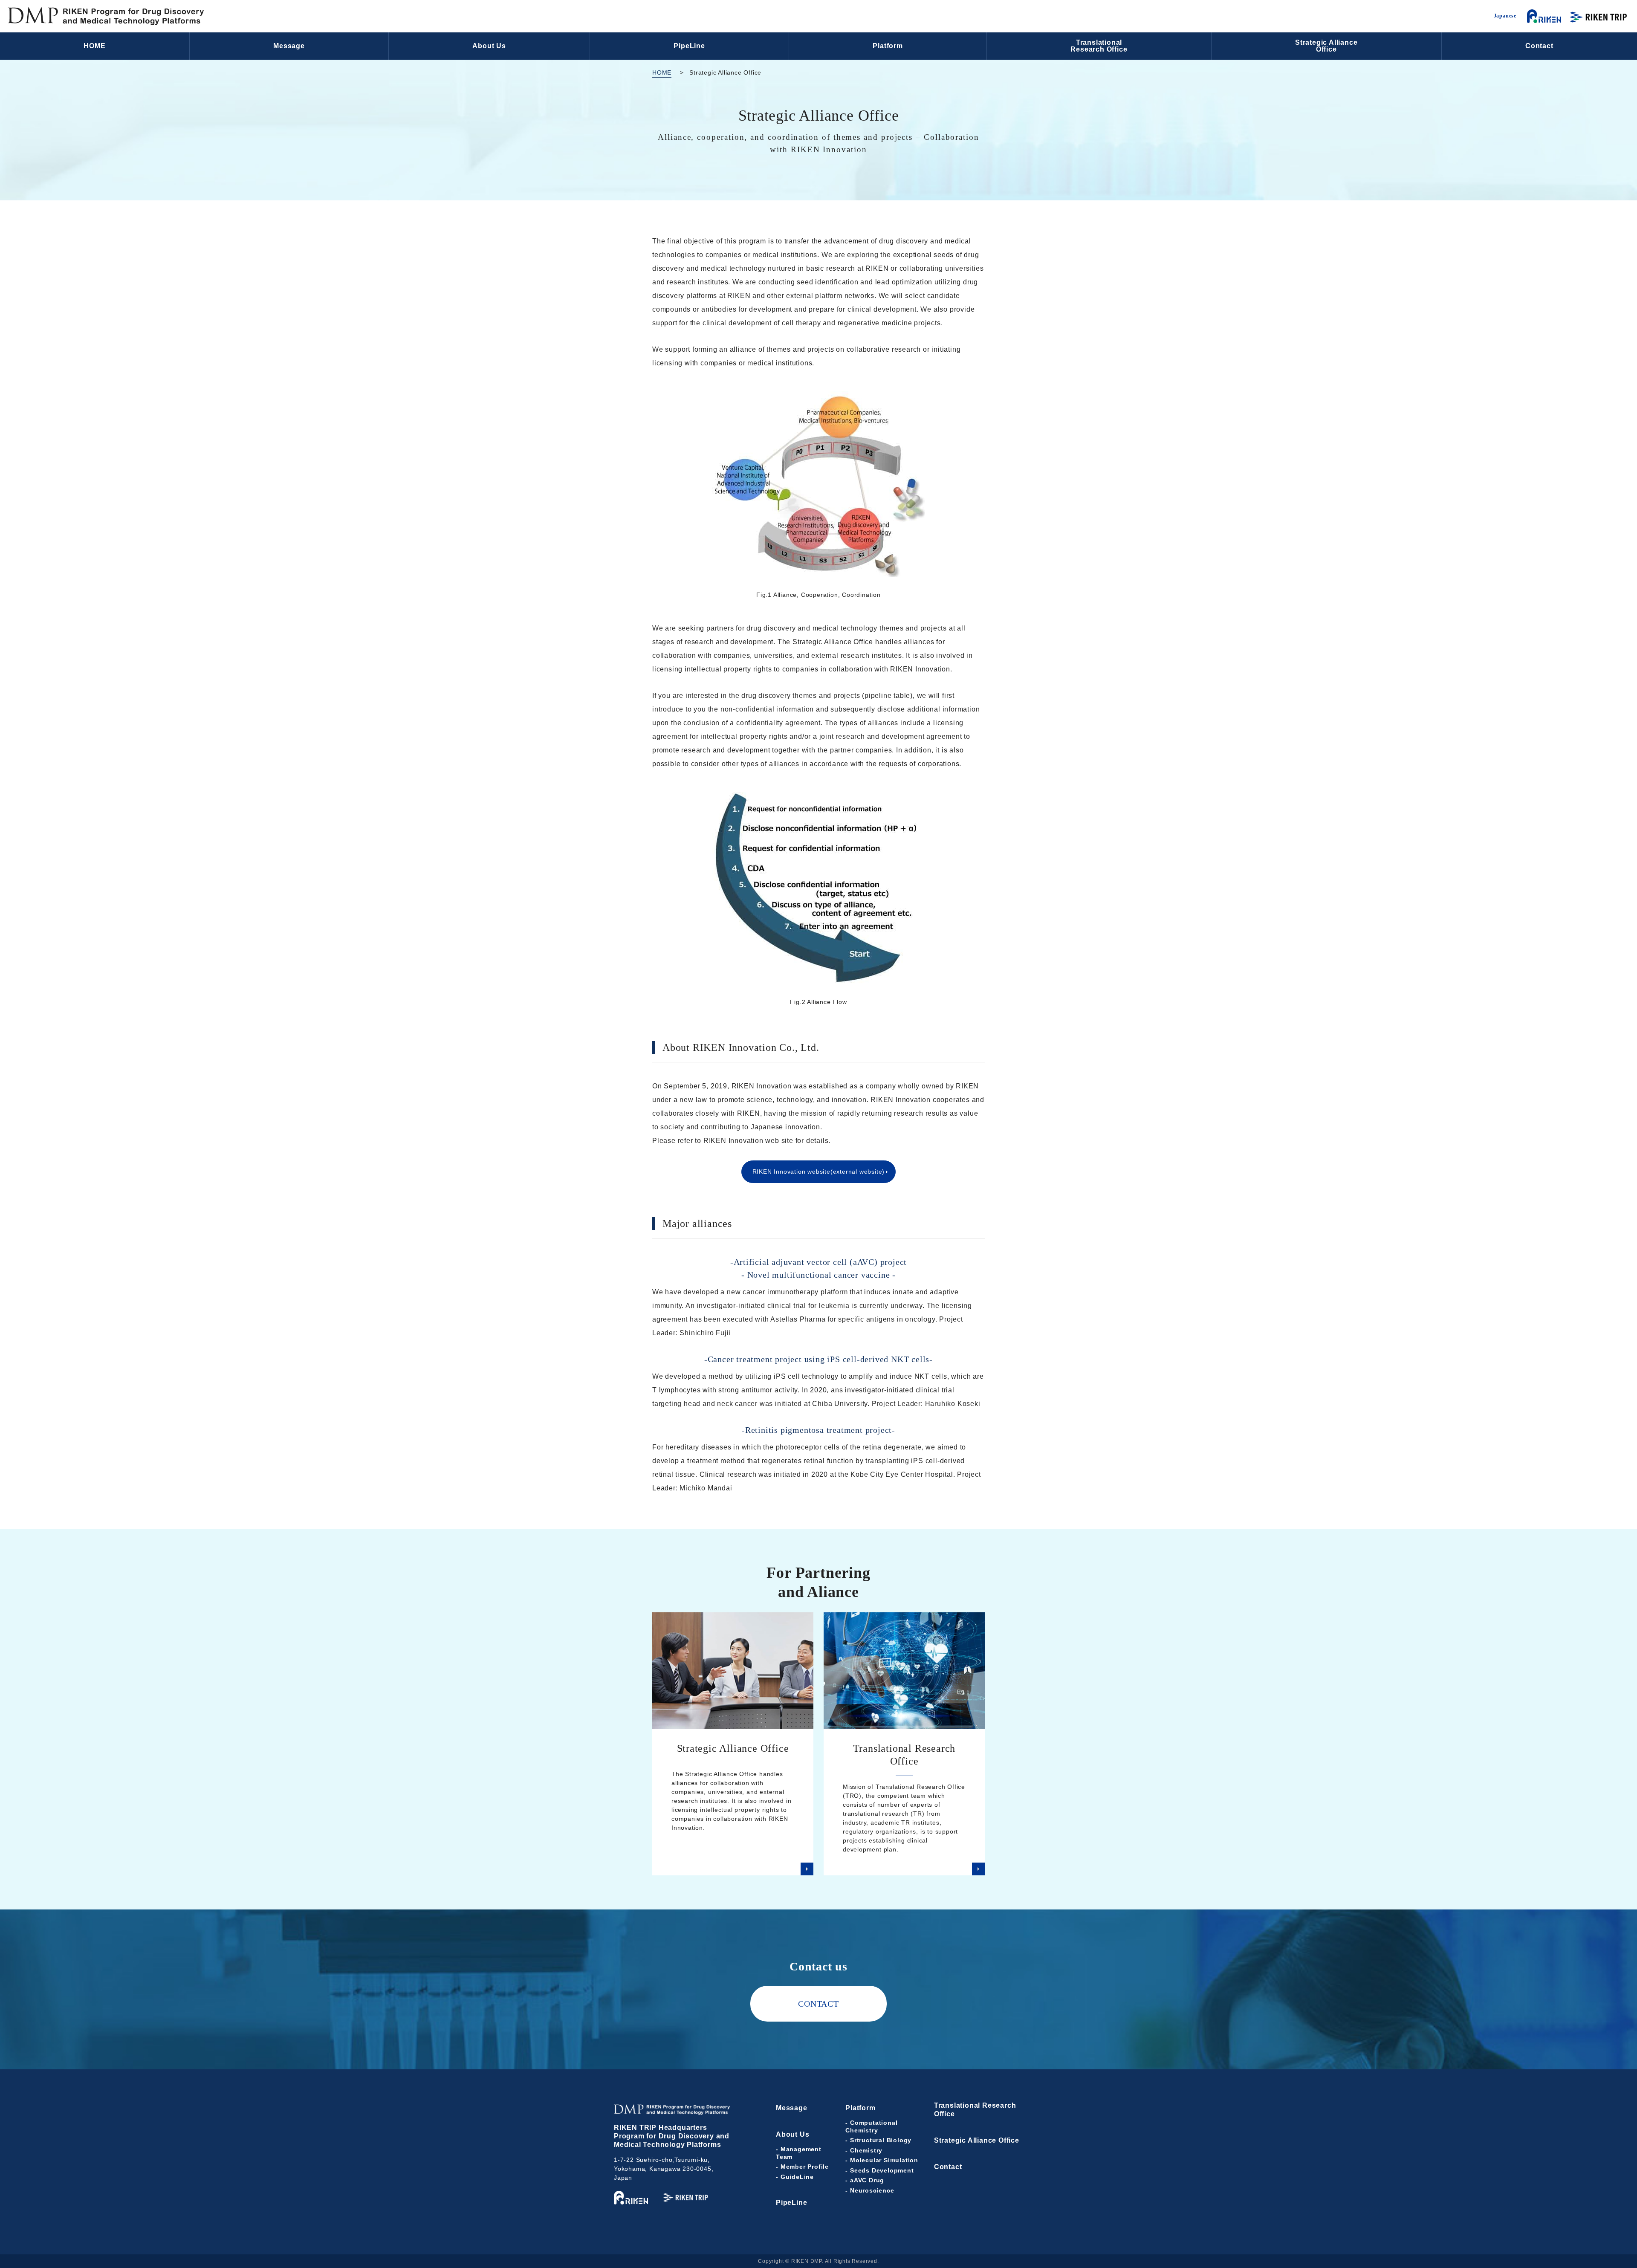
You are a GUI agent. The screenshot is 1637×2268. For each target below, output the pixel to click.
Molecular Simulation (884, 2160)
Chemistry (866, 2150)
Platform (888, 46)
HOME (94, 46)
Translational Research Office (975, 2110)
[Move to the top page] (106, 16)
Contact (1539, 46)
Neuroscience (872, 2190)
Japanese (1505, 16)
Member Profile (805, 2167)
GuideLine (797, 2177)
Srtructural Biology (881, 2140)
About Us (489, 46)
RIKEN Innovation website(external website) (819, 1172)
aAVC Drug (867, 2180)
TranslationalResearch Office (1099, 46)
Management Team (799, 2153)
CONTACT (818, 2004)
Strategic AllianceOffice (1326, 46)
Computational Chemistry (871, 2126)
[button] (1552, 2247)
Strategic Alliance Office (977, 2140)
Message (289, 46)
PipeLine (689, 46)
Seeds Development (882, 2170)
